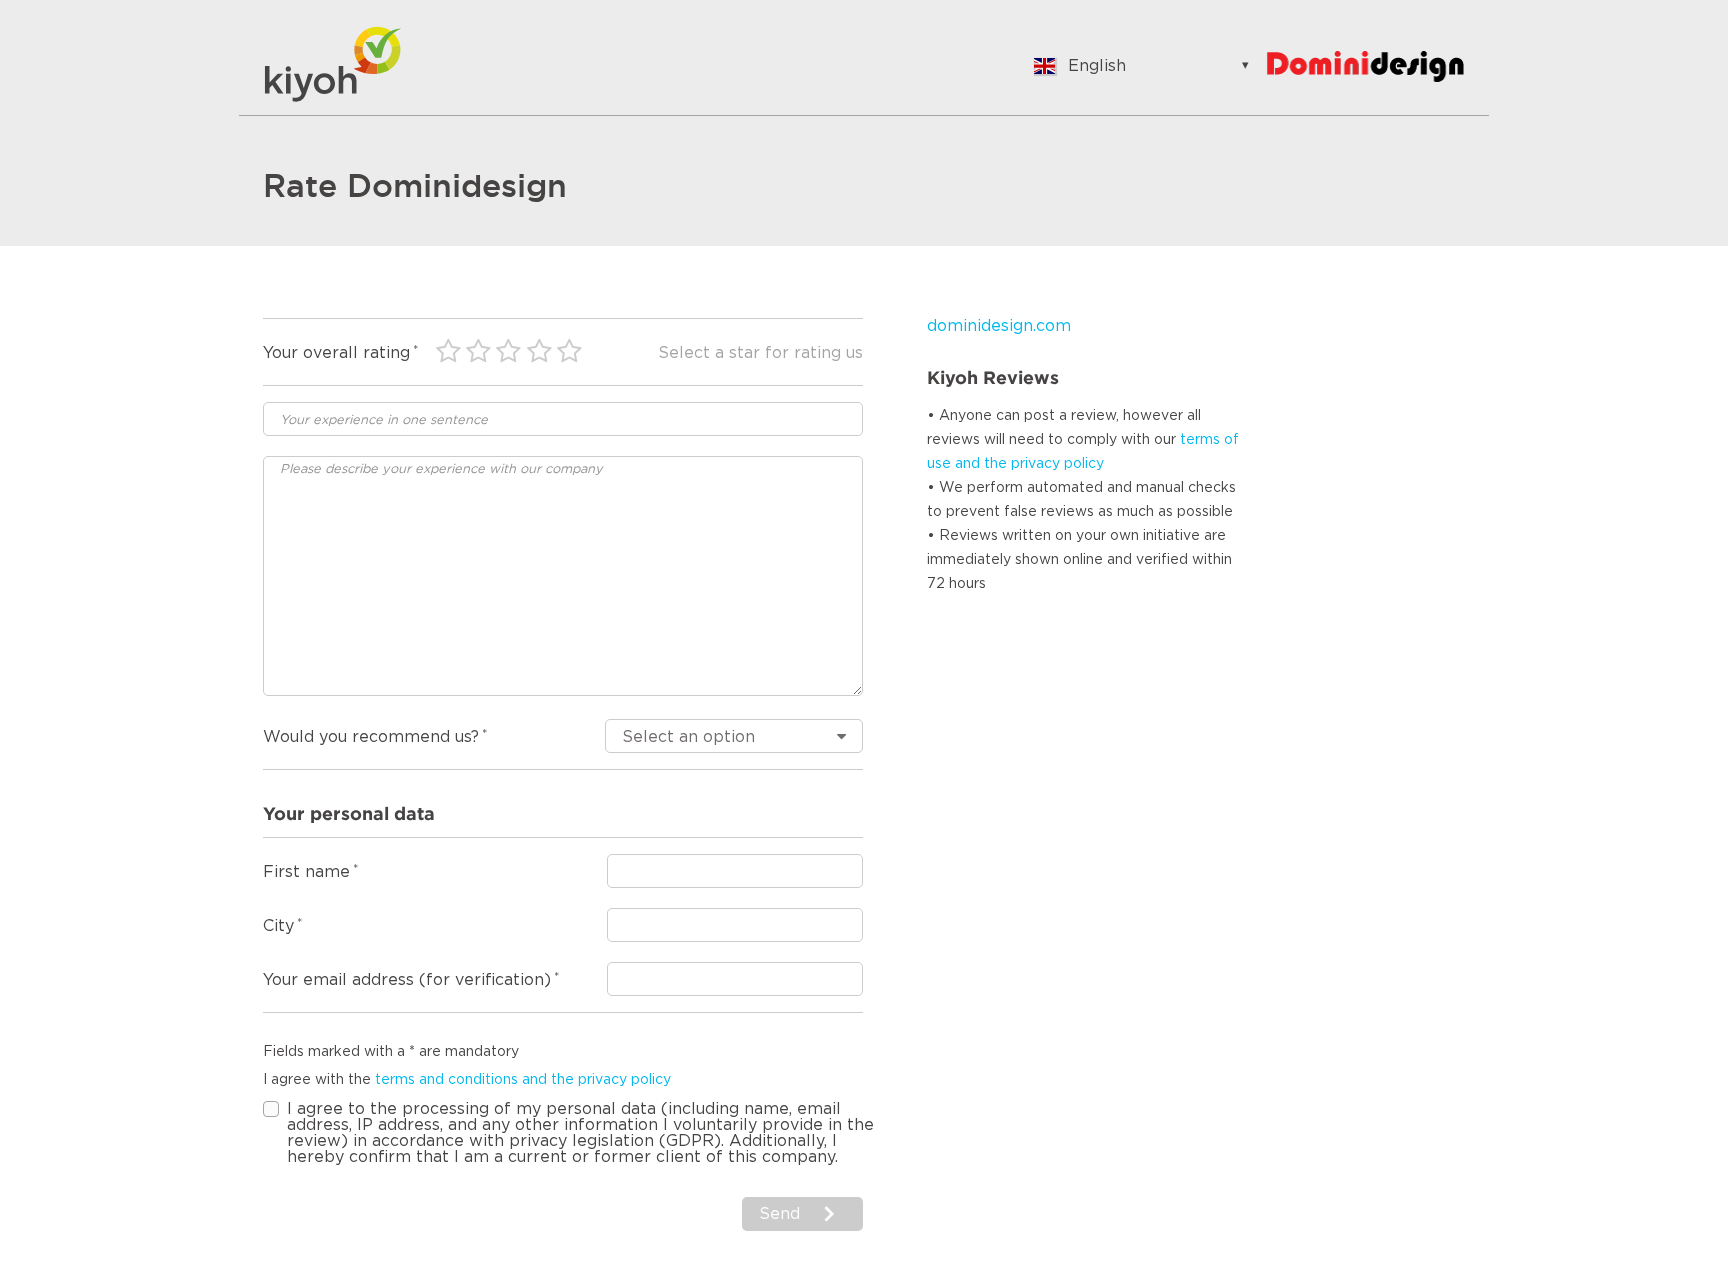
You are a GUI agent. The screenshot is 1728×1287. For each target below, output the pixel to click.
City (278, 926)
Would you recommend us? (371, 737)
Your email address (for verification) (407, 980)
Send (779, 1214)
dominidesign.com (999, 326)
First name (306, 872)
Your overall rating (336, 353)
